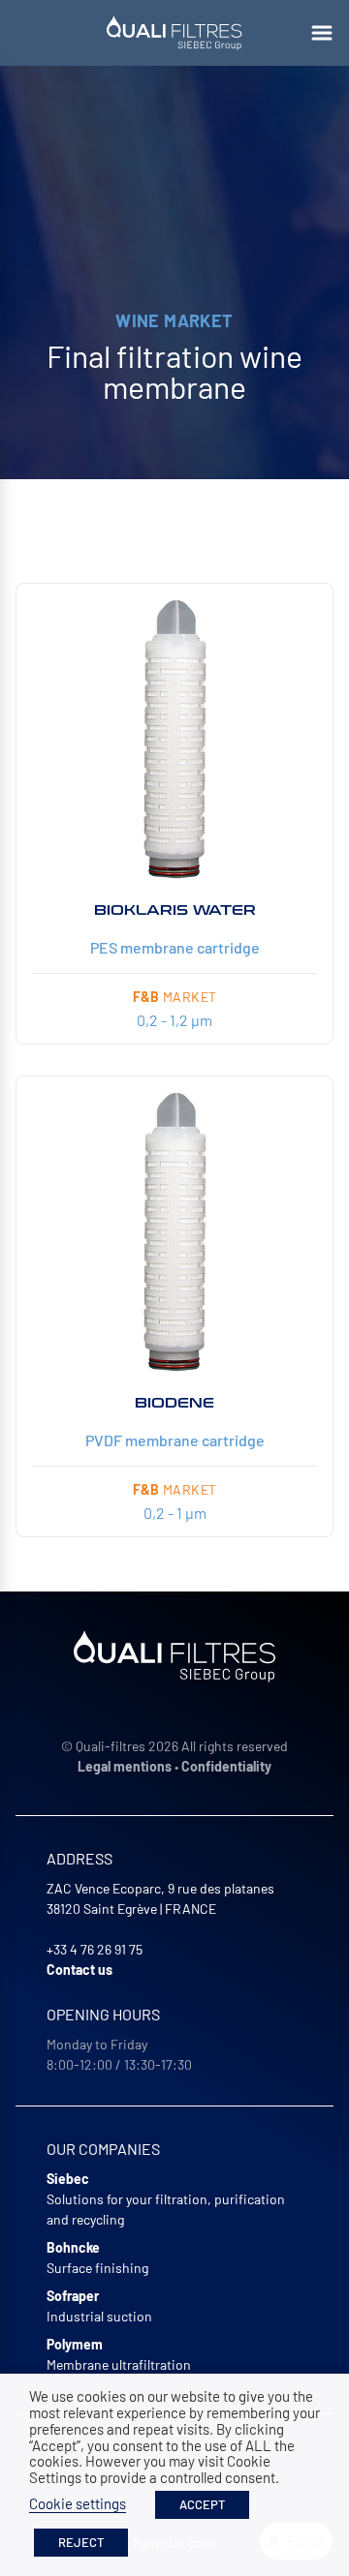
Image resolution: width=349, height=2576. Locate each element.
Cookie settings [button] (78, 2503)
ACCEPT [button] (202, 2504)
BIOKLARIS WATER (175, 910)
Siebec (68, 2179)
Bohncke (73, 2247)
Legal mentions (125, 1766)
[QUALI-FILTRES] (174, 33)
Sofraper (73, 2296)
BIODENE (174, 1403)
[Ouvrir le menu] (322, 33)
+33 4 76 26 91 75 (95, 1949)
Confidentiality (226, 1766)
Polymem (75, 2344)
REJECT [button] (81, 2542)
